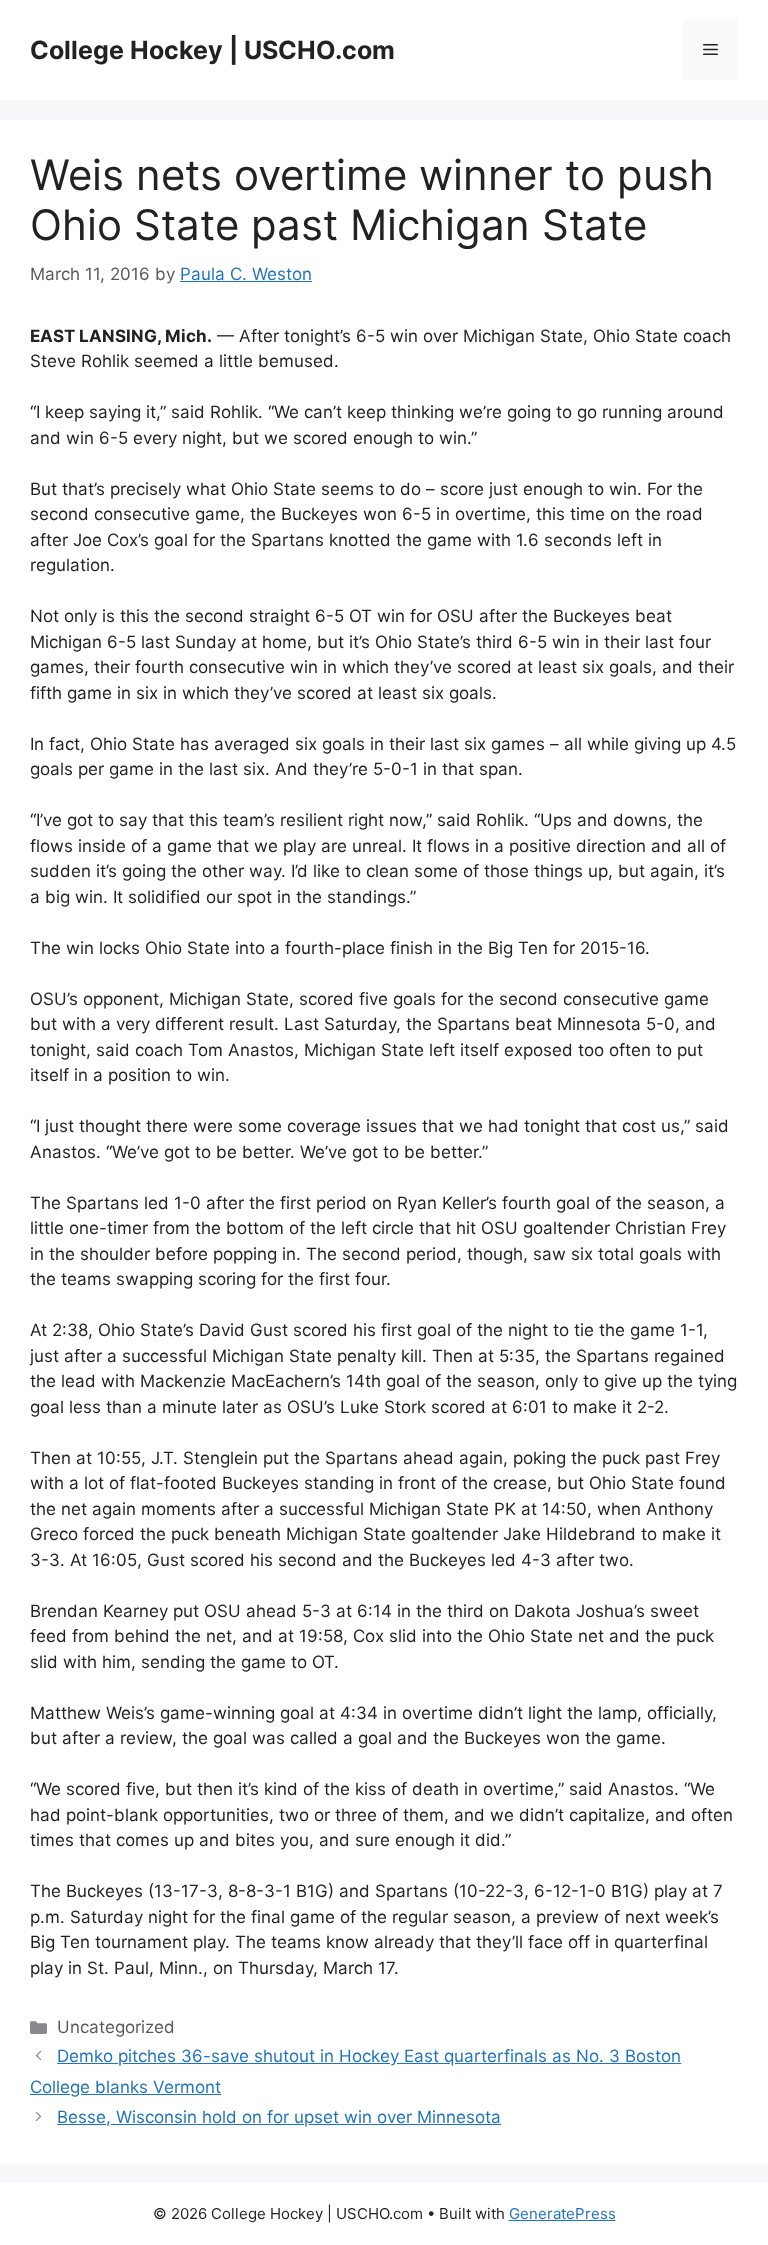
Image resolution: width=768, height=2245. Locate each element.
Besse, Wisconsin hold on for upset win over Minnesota (279, 2117)
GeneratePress (562, 2213)
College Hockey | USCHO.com (212, 50)
